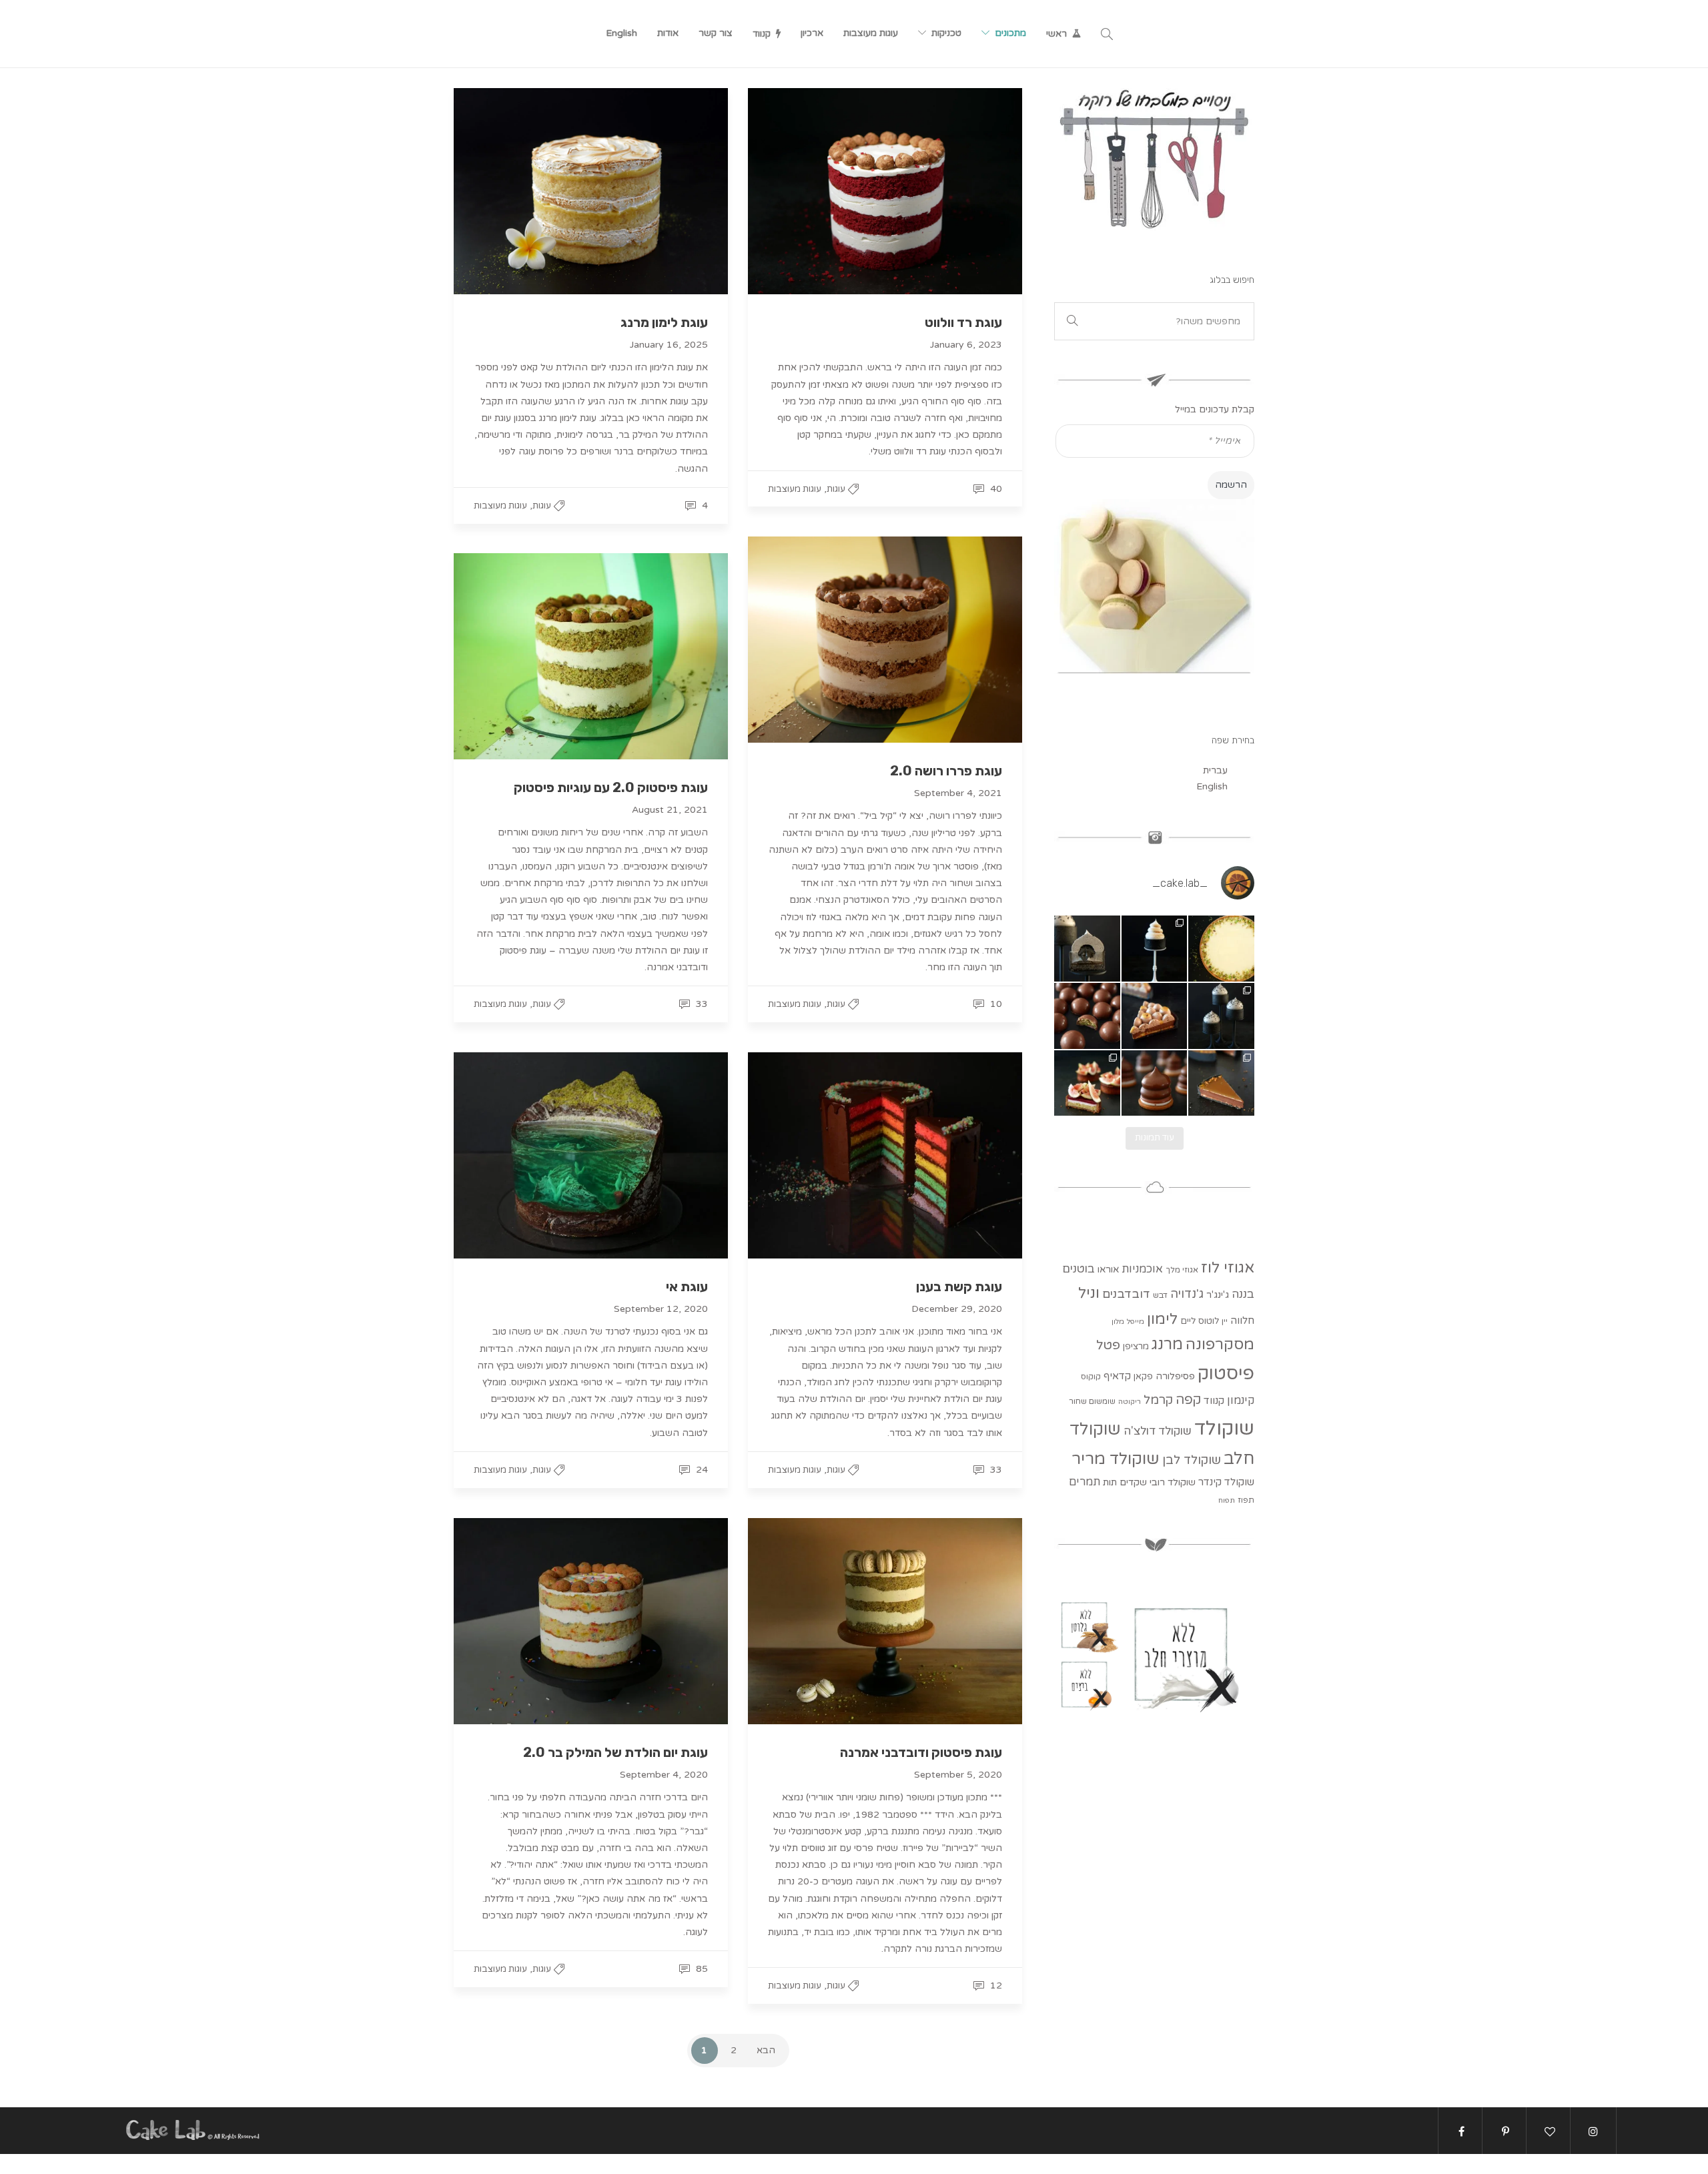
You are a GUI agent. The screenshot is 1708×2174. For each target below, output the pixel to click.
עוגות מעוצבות (871, 33)
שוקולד (1224, 1428)
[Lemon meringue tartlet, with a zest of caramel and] (1155, 949)
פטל (1108, 1345)
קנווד (762, 34)
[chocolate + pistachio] (1087, 1016)
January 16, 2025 (669, 345)
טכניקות (946, 33)
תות (1110, 1482)
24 (701, 1470)
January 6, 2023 (966, 345)
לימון (1162, 1319)
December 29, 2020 (957, 1309)
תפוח (1227, 1500)
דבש (1160, 1295)
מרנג (1167, 1345)
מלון (1118, 1322)
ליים (1188, 1321)
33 (701, 1004)
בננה (1243, 1294)
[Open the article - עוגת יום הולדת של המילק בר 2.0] (591, 1621)
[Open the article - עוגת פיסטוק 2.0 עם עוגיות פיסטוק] (591, 656)
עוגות (542, 506)
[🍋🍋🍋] (1221, 949)
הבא (766, 2050)
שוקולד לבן (1192, 1460)
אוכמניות (1142, 1269)
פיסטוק (1226, 1374)
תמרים (1085, 1482)
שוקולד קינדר (1226, 1482)
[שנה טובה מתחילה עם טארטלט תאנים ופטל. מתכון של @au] (1087, 1083)
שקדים (1133, 1482)
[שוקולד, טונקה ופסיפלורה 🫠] (1155, 1016)
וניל (1089, 1293)
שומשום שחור (1092, 1401)
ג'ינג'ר (1218, 1295)
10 (995, 1004)
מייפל (1136, 1322)
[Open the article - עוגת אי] (591, 1155)
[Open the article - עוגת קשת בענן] (885, 1155)
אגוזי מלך (1182, 1270)
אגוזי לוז (1228, 1267)
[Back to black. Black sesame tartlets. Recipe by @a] (1221, 1016)
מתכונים (1010, 33)
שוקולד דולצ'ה (1158, 1431)
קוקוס (1091, 1377)
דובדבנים (1126, 1294)
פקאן (1143, 1377)
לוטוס (1209, 1321)
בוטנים (1079, 1269)
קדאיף (1117, 1376)
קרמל (1158, 1400)
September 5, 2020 (958, 1775)
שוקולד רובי (1173, 1482)
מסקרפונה (1220, 1345)
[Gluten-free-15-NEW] (1087, 1624)
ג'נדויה (1187, 1294)
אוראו (1108, 1270)
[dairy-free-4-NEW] (1187, 1654)
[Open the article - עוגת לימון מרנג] (591, 191)
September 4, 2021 (958, 793)
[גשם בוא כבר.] (1155, 1083)
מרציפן (1136, 1347)
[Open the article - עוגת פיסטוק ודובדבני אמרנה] (885, 1621)
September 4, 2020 (664, 1775)
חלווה (1242, 1321)
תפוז (1246, 1500)
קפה (1188, 1400)
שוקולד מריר (1116, 1459)
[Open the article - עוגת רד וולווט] (885, 191)
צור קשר (716, 33)
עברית (1215, 770)
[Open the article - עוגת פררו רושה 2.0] (885, 640)
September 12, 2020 (661, 1309)
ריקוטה (1130, 1402)
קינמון (1241, 1401)
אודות (668, 33)
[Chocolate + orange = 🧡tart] (1221, 1083)
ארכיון (812, 33)
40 (995, 489)
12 (995, 1985)
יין (1225, 1321)
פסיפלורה (1175, 1376)
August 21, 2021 (670, 810)
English (621, 33)
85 (701, 1969)
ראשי (1056, 34)
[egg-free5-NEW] (1087, 1684)
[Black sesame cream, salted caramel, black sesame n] (1087, 949)
